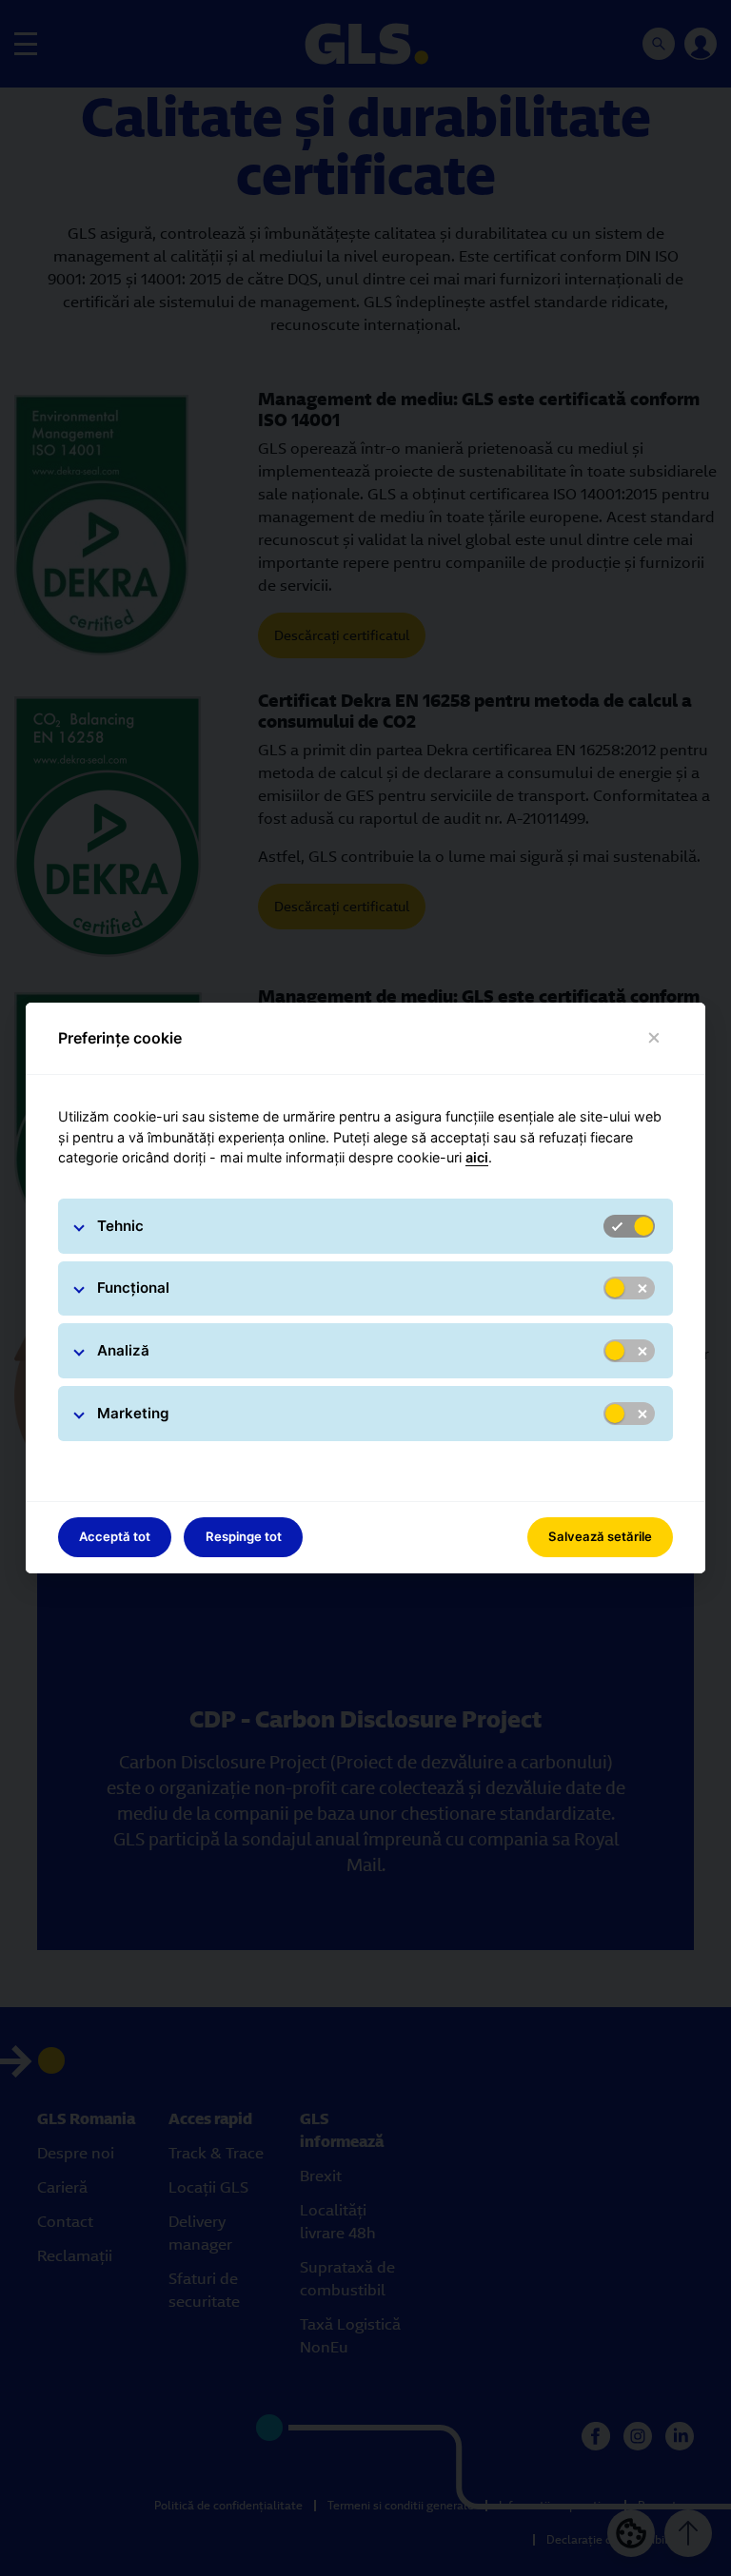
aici (477, 1157)
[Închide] (654, 1038)
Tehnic (120, 1226)
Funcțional (133, 1288)
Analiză (123, 1350)
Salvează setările (600, 1536)
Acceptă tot (115, 1536)
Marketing (133, 1413)
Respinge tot (244, 1536)
